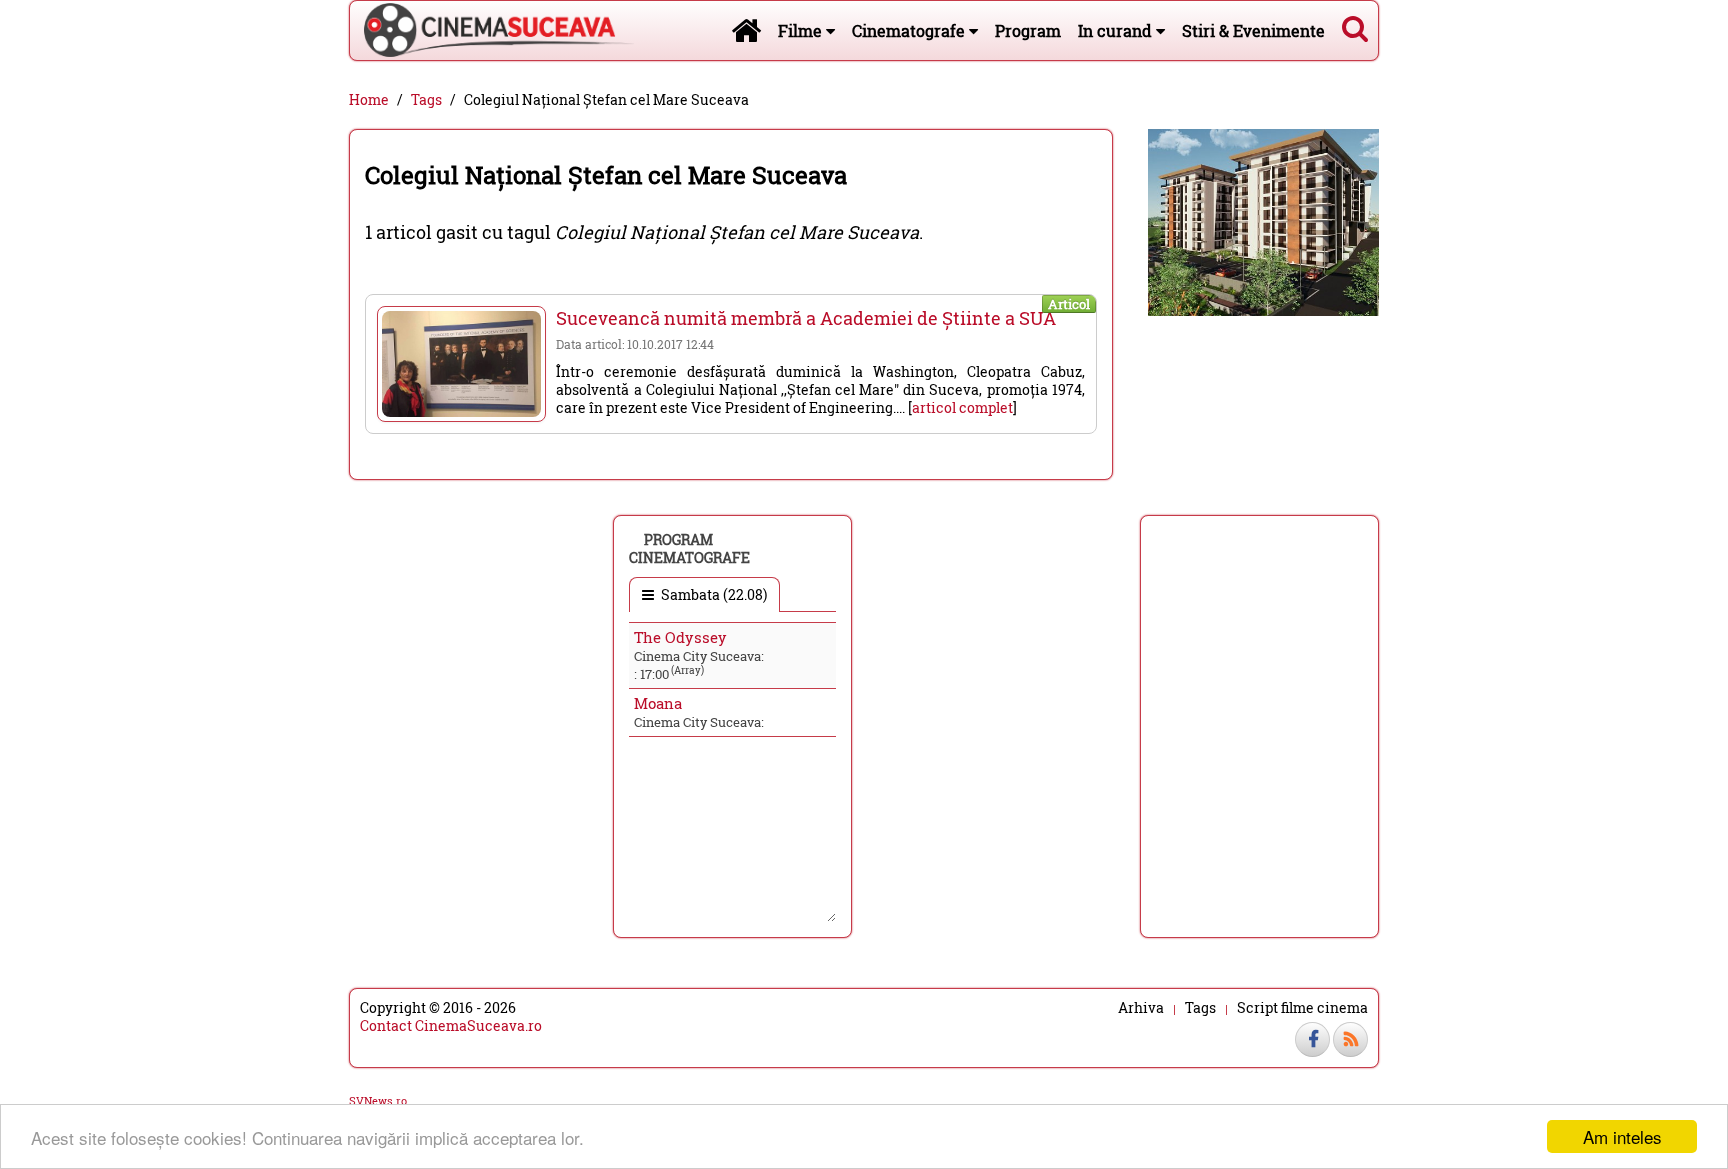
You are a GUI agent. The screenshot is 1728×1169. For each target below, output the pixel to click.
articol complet (962, 407)
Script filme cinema (1302, 1008)
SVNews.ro (378, 1100)
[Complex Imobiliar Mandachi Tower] (1263, 220)
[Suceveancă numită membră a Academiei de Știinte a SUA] (461, 364)
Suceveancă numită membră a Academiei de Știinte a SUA (806, 318)
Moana (658, 703)
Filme (802, 30)
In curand (1117, 30)
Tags (426, 100)
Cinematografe (910, 30)
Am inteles (1622, 1136)
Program (1028, 30)
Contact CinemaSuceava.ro (451, 1025)
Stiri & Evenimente (1253, 30)
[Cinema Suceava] (492, 30)
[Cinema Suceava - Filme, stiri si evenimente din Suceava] (746, 30)
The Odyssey (680, 637)
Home (369, 100)
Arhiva (1141, 1008)
